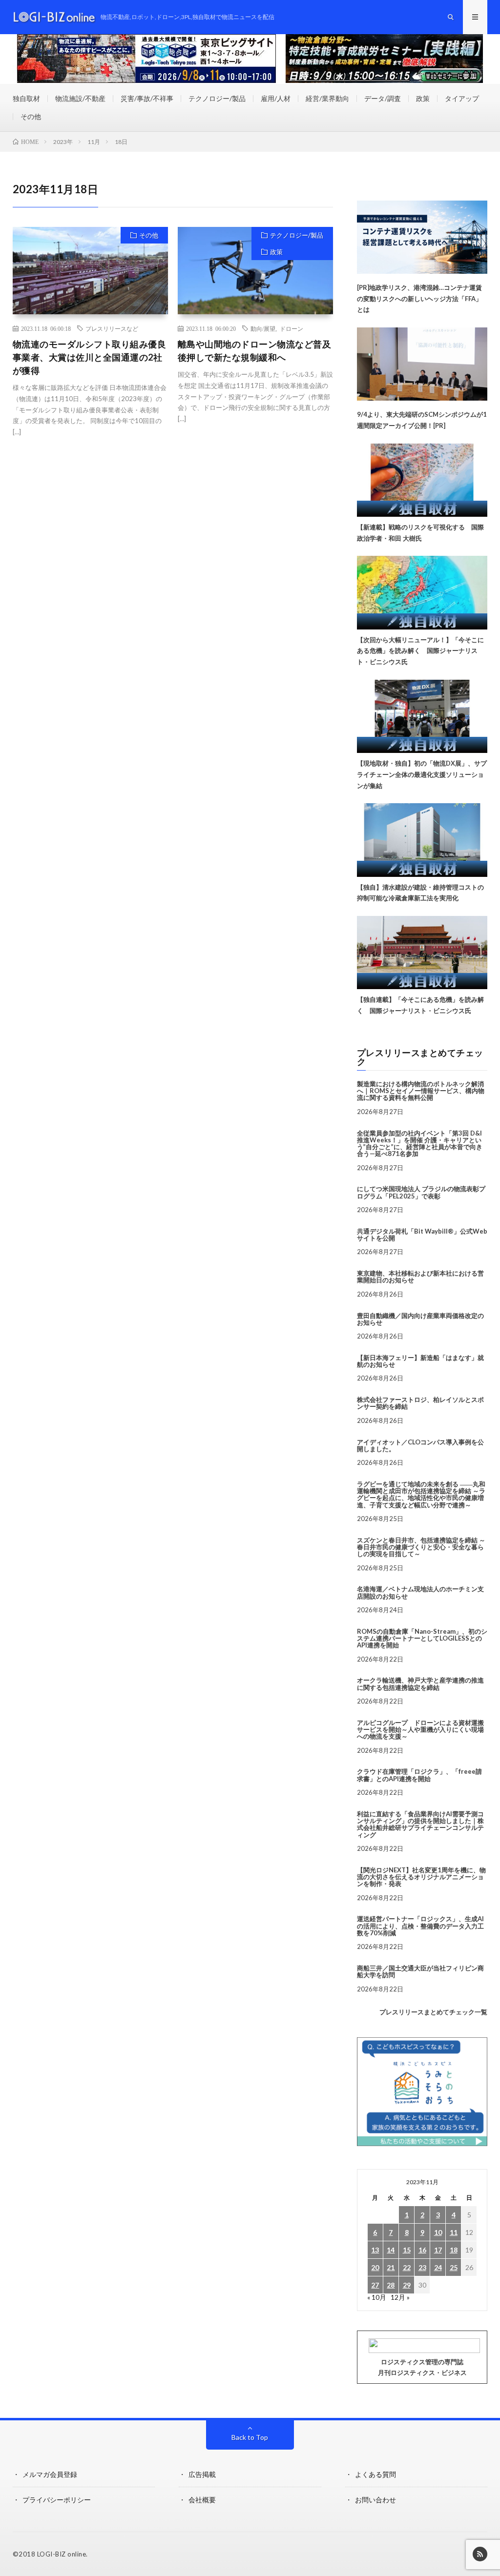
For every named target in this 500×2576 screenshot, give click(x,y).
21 (391, 2267)
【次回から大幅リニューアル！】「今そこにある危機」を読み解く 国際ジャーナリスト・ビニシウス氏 (420, 651)
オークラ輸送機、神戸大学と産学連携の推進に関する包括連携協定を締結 (420, 1684)
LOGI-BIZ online (62, 2554)
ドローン (292, 328)
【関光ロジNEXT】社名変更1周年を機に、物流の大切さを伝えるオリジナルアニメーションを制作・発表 (421, 1877)
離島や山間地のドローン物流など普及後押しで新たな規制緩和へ (255, 351)
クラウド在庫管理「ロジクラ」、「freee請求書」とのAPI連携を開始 (419, 1775)
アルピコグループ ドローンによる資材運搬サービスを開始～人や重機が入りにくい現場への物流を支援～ (420, 1730)
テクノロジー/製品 (217, 98)
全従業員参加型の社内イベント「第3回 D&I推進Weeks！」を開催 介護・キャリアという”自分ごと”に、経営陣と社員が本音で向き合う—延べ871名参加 (420, 1144)
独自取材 (26, 98)
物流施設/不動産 (80, 98)
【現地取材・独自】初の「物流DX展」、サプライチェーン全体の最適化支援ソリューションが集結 (422, 774)
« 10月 (377, 2297)
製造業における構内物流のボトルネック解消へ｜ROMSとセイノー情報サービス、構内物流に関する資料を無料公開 (421, 1091)
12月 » (400, 2297)
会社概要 (202, 2500)
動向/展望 (263, 328)
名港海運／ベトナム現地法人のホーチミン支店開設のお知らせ (420, 1592)
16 (422, 2250)
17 (438, 2250)
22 (407, 2267)
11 (454, 2232)
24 (438, 2267)
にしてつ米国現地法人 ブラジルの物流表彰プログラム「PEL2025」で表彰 (421, 1192)
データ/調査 (383, 98)
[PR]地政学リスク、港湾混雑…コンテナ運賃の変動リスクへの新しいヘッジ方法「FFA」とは (419, 299)
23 (422, 2267)
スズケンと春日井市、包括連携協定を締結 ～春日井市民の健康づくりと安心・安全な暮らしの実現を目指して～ (421, 1547)
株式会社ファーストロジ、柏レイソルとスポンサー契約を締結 (420, 1403)
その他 (31, 116)
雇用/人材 (276, 98)
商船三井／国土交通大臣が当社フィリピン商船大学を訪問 (420, 1971)
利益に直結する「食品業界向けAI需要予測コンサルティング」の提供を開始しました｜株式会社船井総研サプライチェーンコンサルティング (420, 1824)
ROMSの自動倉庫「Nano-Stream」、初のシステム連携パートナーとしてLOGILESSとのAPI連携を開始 (422, 1638)
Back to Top (250, 2437)
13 (375, 2250)
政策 (423, 98)
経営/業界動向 (327, 98)
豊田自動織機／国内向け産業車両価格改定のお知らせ (420, 1319)
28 (391, 2285)
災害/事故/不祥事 (147, 98)
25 (454, 2267)
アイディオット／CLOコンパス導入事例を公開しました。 (420, 1445)
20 (375, 2267)
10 (438, 2232)
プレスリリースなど (112, 328)
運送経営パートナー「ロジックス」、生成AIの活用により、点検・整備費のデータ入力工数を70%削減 (420, 1926)
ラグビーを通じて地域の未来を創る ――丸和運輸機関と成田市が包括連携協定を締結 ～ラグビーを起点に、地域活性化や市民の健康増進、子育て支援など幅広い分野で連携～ (421, 1494)
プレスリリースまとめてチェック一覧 (433, 2012)
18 (454, 2250)
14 (391, 2250)
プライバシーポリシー (57, 2500)
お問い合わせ (375, 2500)
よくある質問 (375, 2474)
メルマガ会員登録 (50, 2474)
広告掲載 (202, 2474)
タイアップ (462, 98)
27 (375, 2285)
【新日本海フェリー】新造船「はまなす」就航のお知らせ (420, 1361)
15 (407, 2250)
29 (407, 2285)
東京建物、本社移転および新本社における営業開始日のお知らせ (420, 1277)
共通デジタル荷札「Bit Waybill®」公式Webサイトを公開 (422, 1235)
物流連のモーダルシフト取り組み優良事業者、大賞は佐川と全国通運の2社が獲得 (90, 357)
